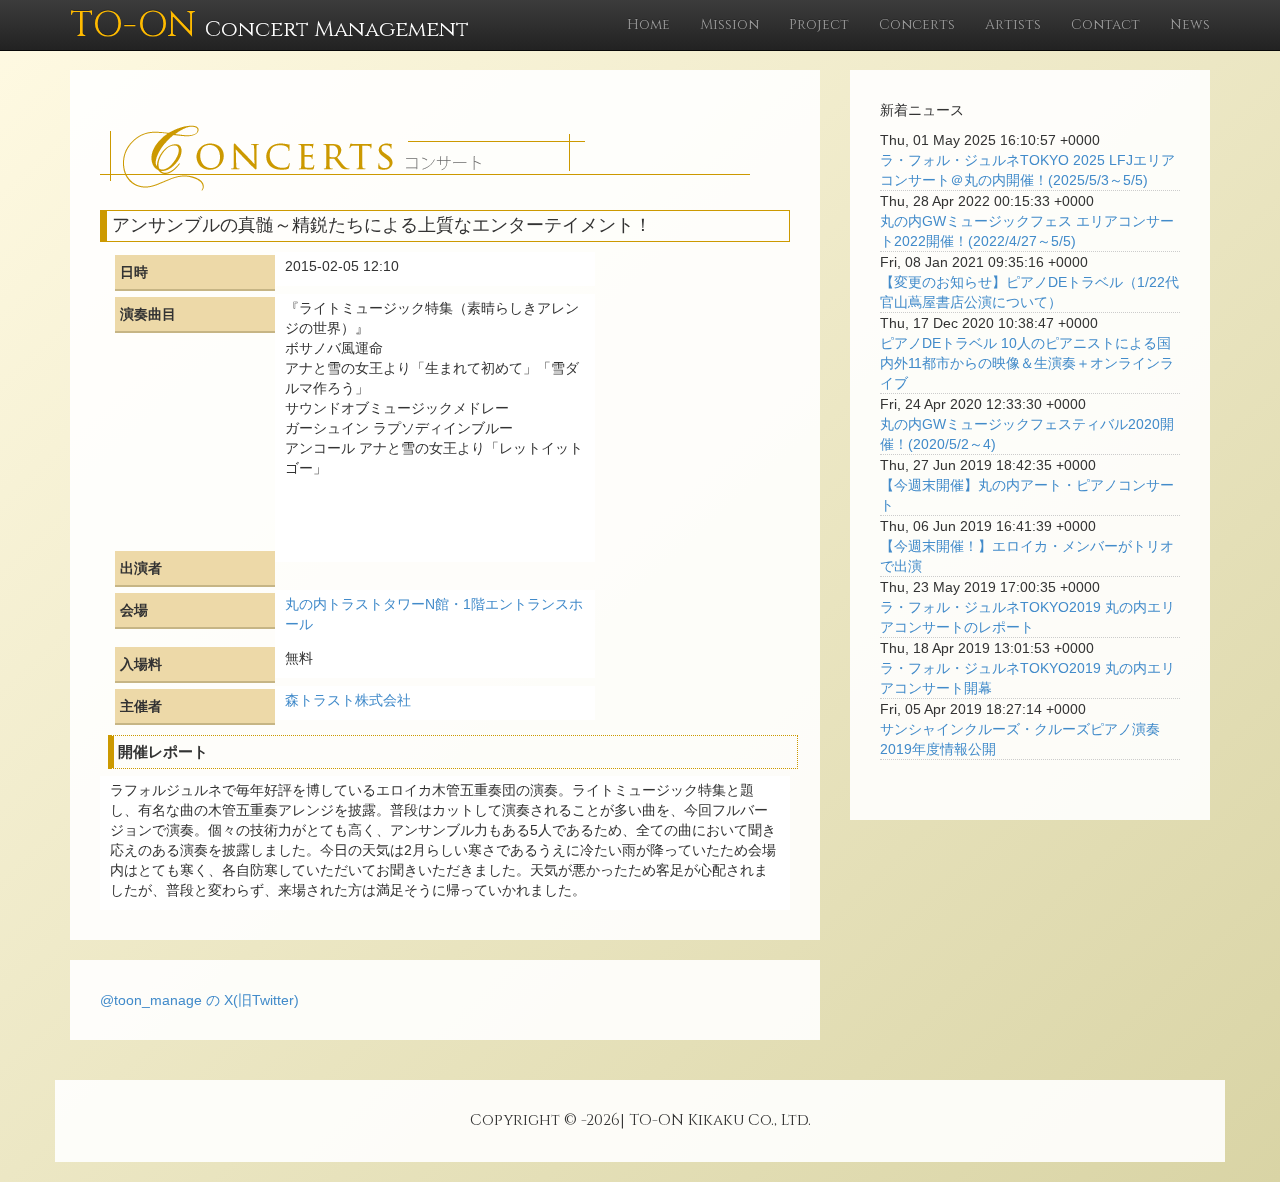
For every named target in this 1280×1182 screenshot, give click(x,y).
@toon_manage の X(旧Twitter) (199, 1000)
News (1190, 24)
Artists (1013, 24)
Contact (1105, 24)
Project (819, 24)
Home (648, 24)
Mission (729, 24)
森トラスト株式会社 (348, 700)
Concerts (917, 24)
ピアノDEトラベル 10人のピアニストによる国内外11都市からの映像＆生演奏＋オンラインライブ (1027, 363)
